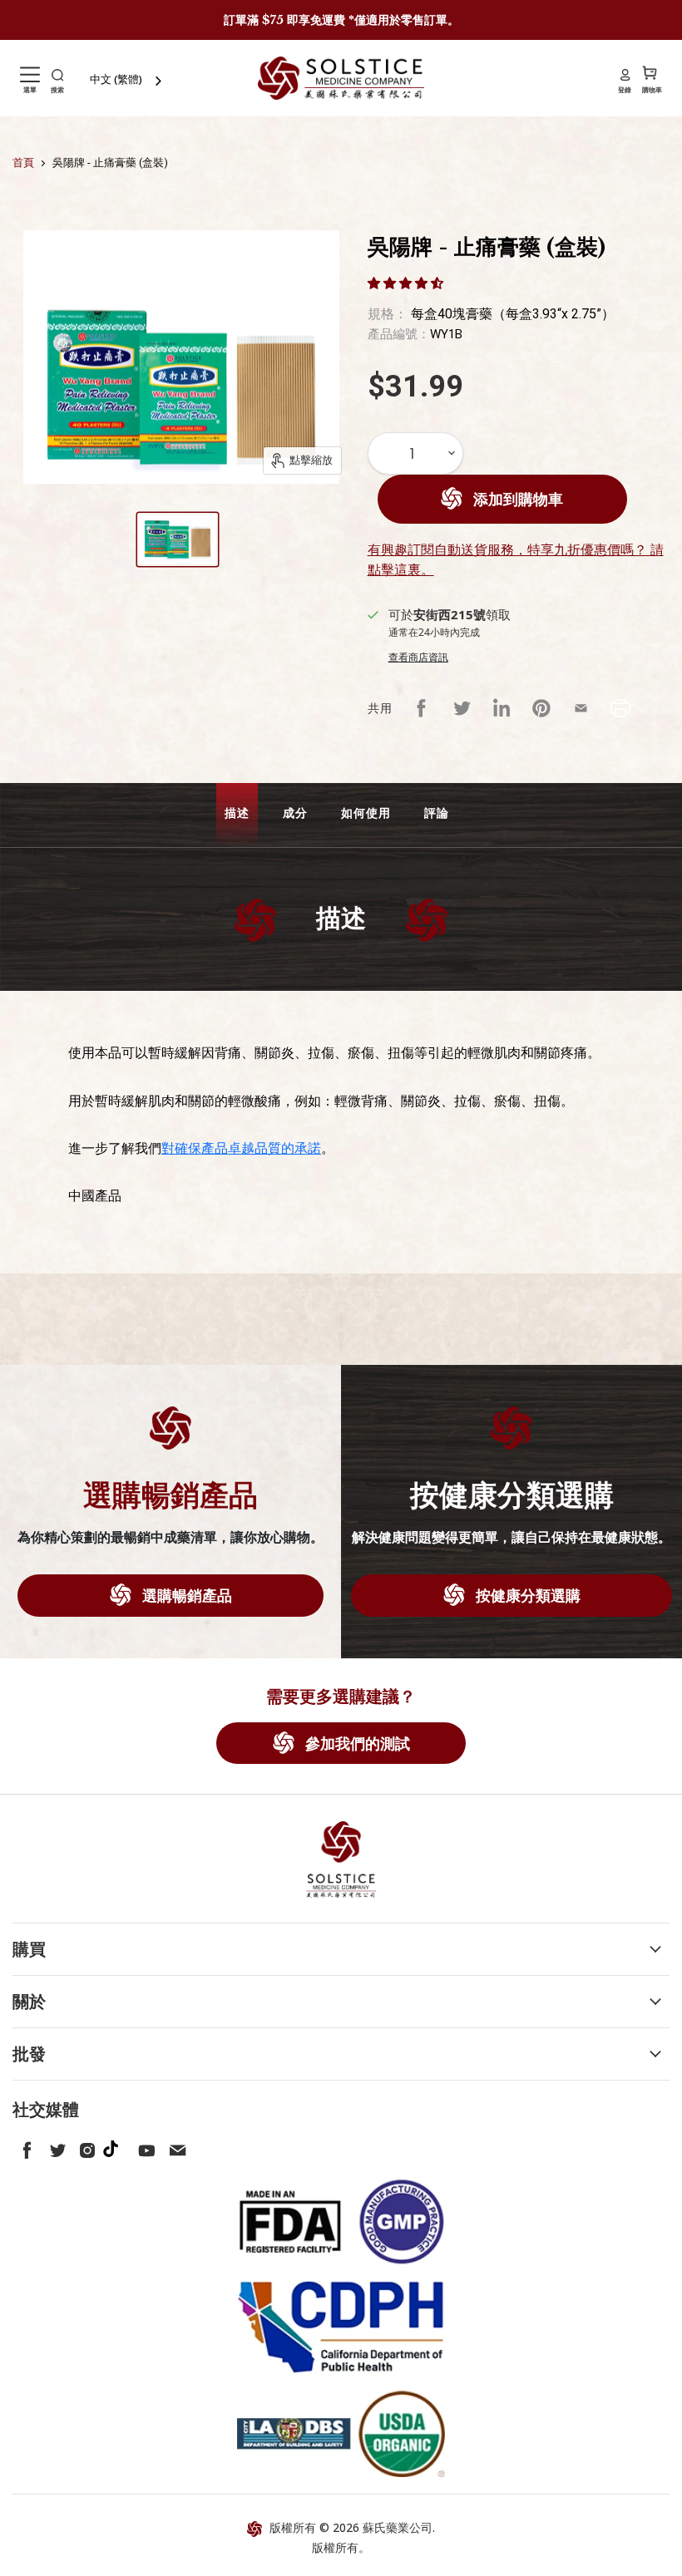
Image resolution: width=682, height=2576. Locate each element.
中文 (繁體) (116, 79)
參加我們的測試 (356, 1743)
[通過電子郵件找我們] (174, 2147)
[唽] (54, 2147)
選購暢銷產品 (185, 1595)
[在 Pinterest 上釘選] (541, 708)
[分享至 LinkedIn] (502, 708)
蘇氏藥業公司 (398, 2527)
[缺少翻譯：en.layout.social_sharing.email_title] (581, 708)
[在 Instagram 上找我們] (84, 2147)
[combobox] (127, 79)
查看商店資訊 (418, 657)
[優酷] (144, 2147)
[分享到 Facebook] (422, 708)
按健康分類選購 (526, 1595)
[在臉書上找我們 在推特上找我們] (24, 2147)
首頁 (23, 163)
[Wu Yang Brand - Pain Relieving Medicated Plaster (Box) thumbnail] (178, 539)
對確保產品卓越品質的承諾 (241, 1148)
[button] (407, 283)
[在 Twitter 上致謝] (462, 708)
